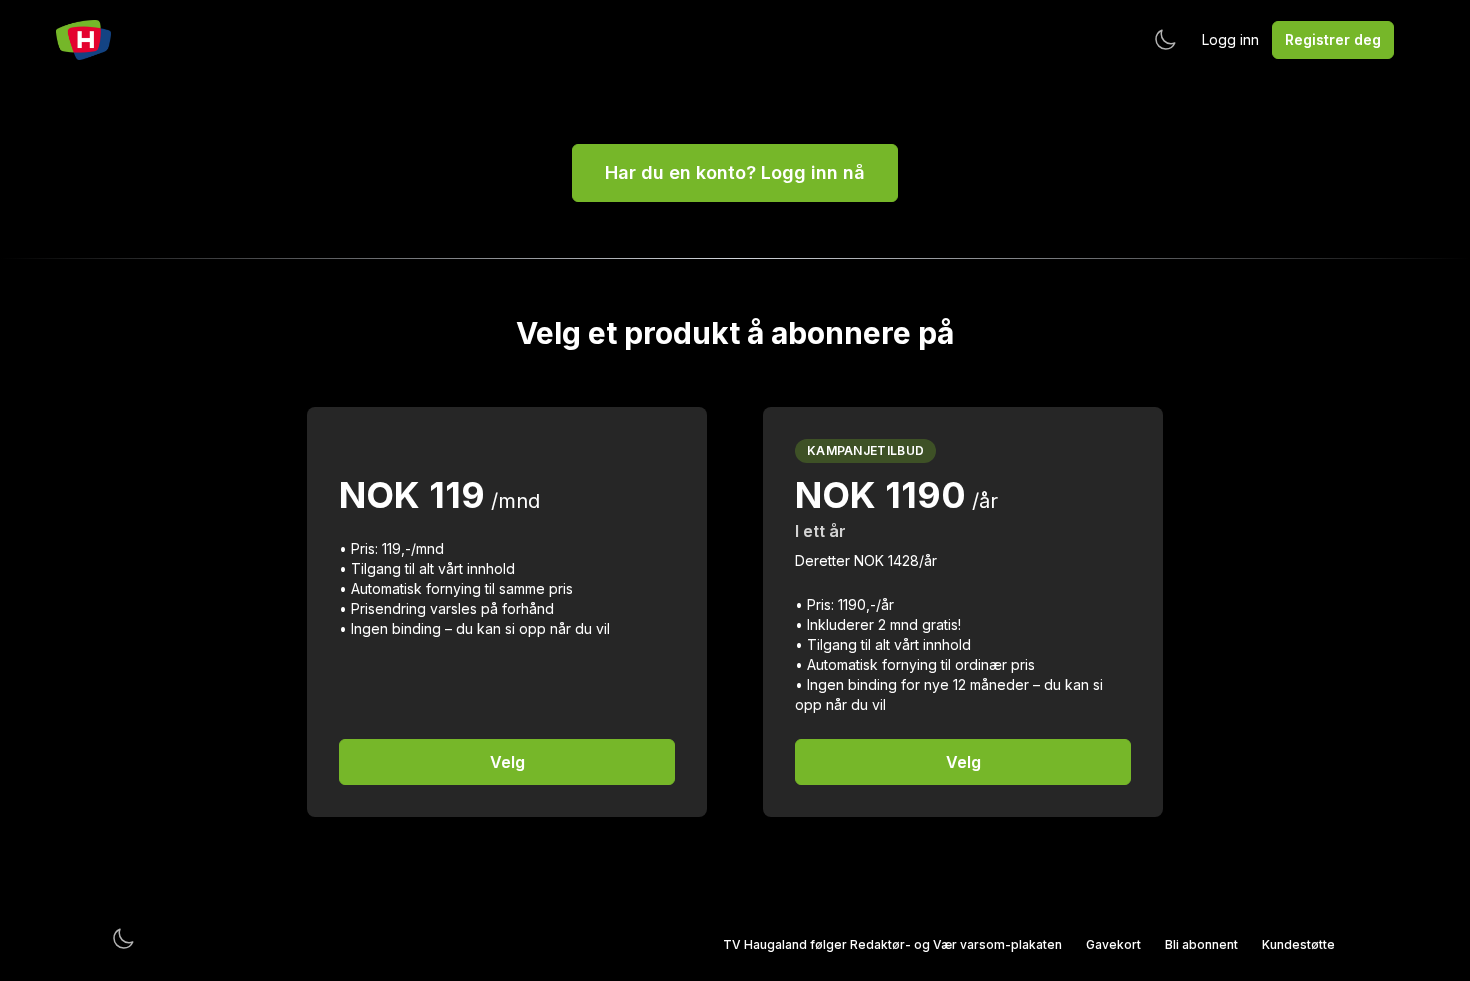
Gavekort (1113, 944)
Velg (507, 762)
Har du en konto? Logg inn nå (735, 172)
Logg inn (1230, 39)
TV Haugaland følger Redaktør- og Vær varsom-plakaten (892, 944)
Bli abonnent (1201, 944)
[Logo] (83, 40)
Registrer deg (1333, 39)
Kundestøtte (1298, 944)
